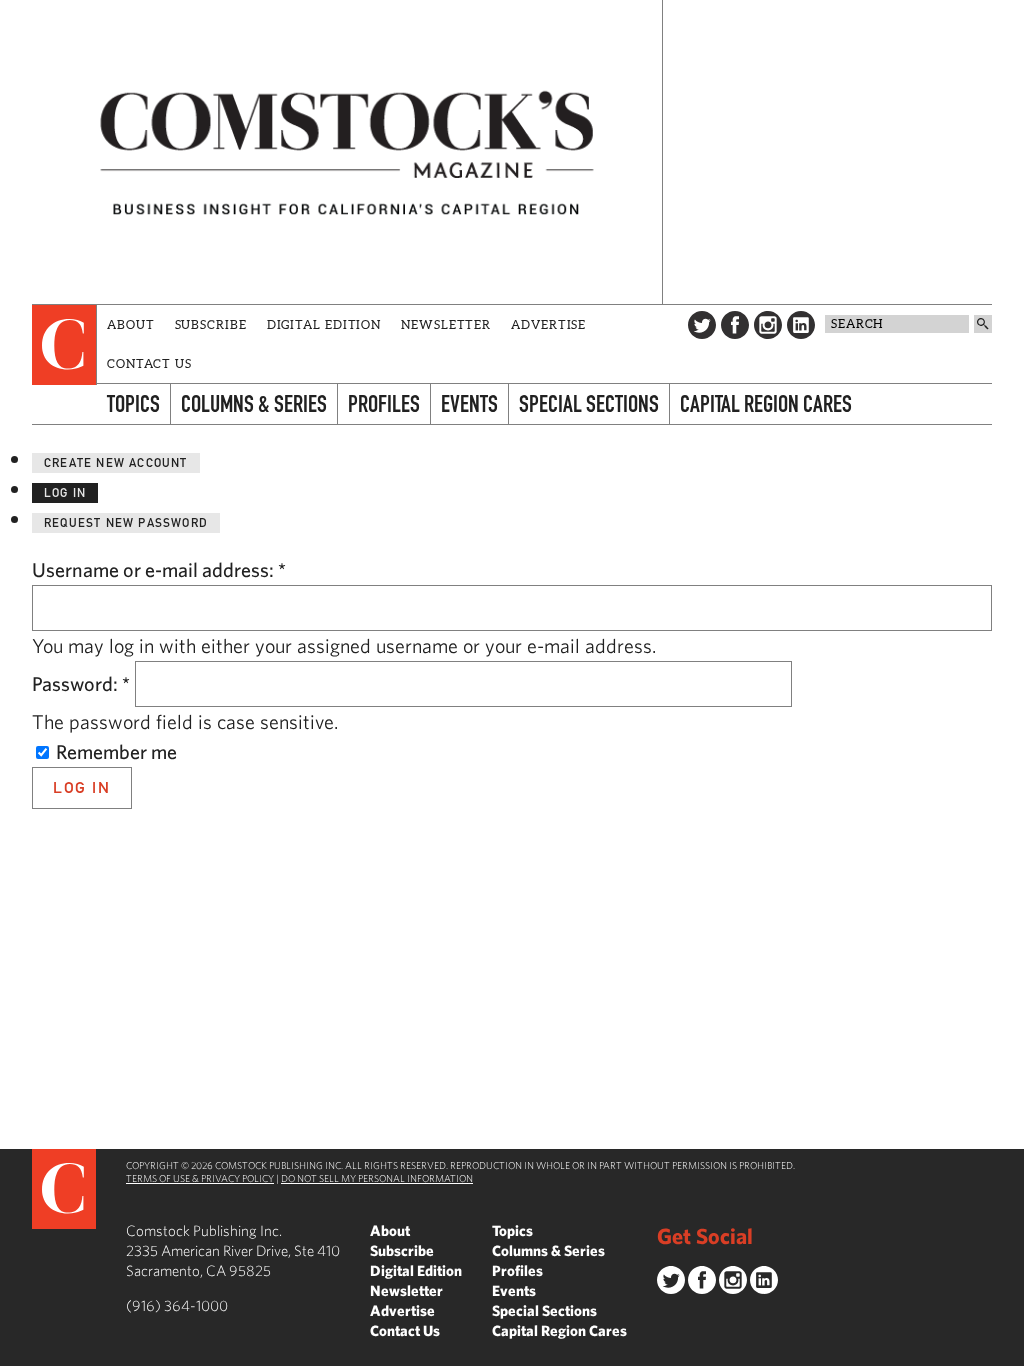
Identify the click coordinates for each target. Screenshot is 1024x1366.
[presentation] (64, 345)
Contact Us (149, 363)
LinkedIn (801, 325)
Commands (15, 1351)
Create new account (116, 462)
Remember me (114, 751)
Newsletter (446, 324)
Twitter (702, 325)
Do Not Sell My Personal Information (377, 1178)
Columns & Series (254, 403)
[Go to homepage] (347, 152)
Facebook (735, 325)
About (131, 324)
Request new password (126, 522)
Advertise (548, 324)
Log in (65, 492)
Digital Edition (324, 324)
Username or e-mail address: (159, 569)
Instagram (768, 325)
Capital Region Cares (766, 403)
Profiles (384, 403)
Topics (133, 403)
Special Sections (589, 403)
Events (469, 403)
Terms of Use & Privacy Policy (200, 1178)
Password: (81, 683)
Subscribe (211, 324)
